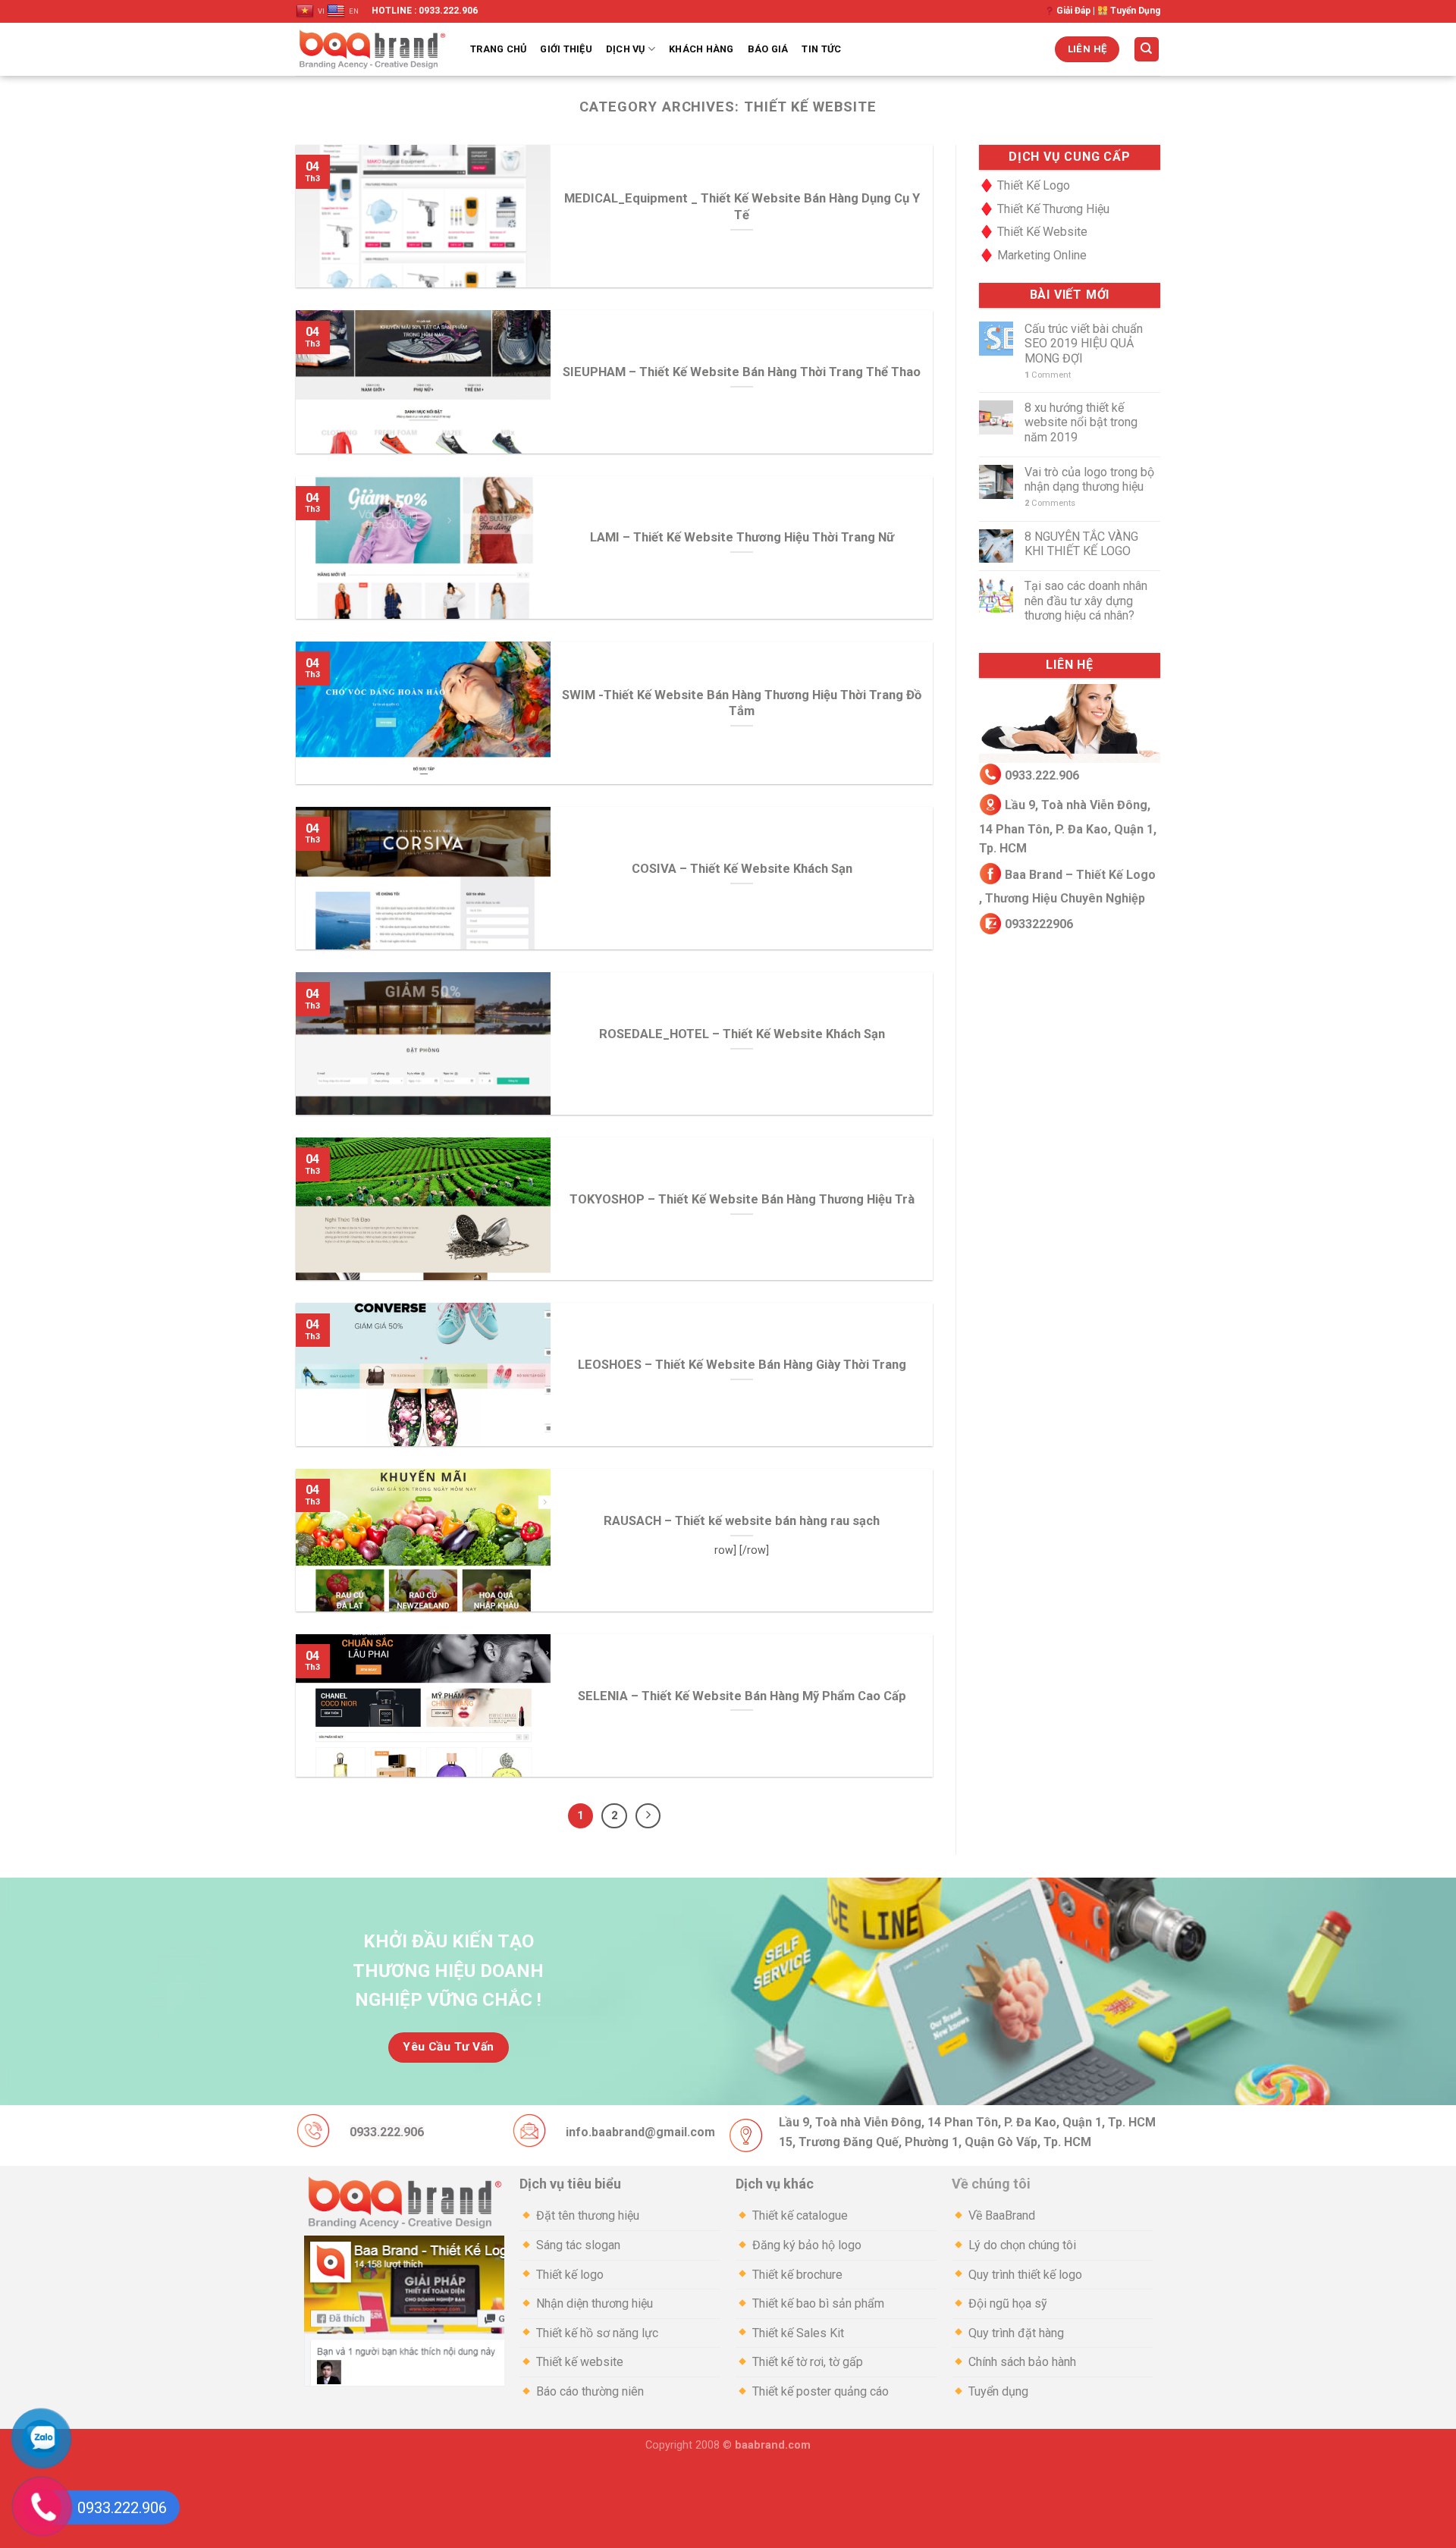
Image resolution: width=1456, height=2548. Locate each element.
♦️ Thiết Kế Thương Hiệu (1044, 209)
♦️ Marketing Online (1033, 255)
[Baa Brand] (372, 49)
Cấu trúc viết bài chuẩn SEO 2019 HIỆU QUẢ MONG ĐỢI (1084, 343)
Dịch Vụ (626, 49)
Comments (1050, 503)
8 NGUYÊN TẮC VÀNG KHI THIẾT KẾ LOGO (1081, 544)
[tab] (620, 2184)
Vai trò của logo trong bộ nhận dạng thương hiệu (1089, 479)
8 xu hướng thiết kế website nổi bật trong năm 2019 (1081, 422)
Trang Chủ (498, 49)
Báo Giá (768, 49)
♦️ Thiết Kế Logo (1025, 185)
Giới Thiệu (566, 49)
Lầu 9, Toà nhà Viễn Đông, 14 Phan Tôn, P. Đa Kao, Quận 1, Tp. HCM (1068, 827)
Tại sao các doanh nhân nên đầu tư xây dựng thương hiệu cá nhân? (1086, 600)
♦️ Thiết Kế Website (1033, 232)
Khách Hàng (701, 49)
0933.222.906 (1042, 775)
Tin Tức (821, 49)
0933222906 (1037, 924)
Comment (1048, 375)
